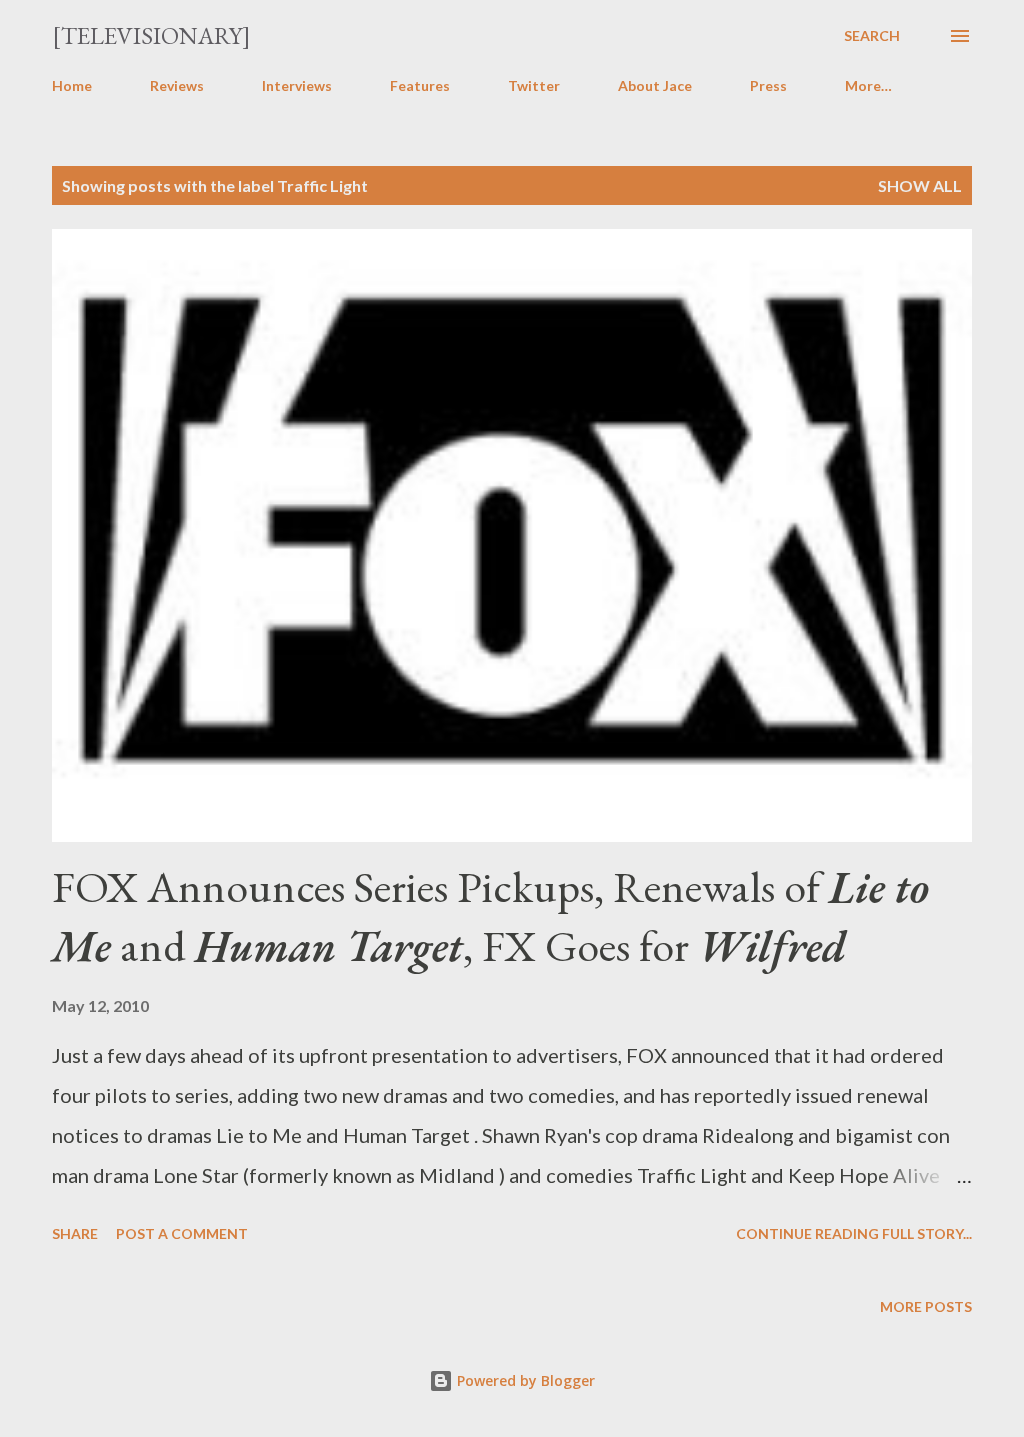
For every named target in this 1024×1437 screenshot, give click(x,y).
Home (72, 85)
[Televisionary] (151, 35)
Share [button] (75, 1233)
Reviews (177, 85)
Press (768, 85)
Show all (920, 185)
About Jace (655, 85)
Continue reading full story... (854, 1233)
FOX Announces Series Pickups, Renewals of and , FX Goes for (490, 916)
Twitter (534, 85)
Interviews (297, 85)
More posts (926, 1306)
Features (420, 85)
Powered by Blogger (524, 1380)
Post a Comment (182, 1233)
